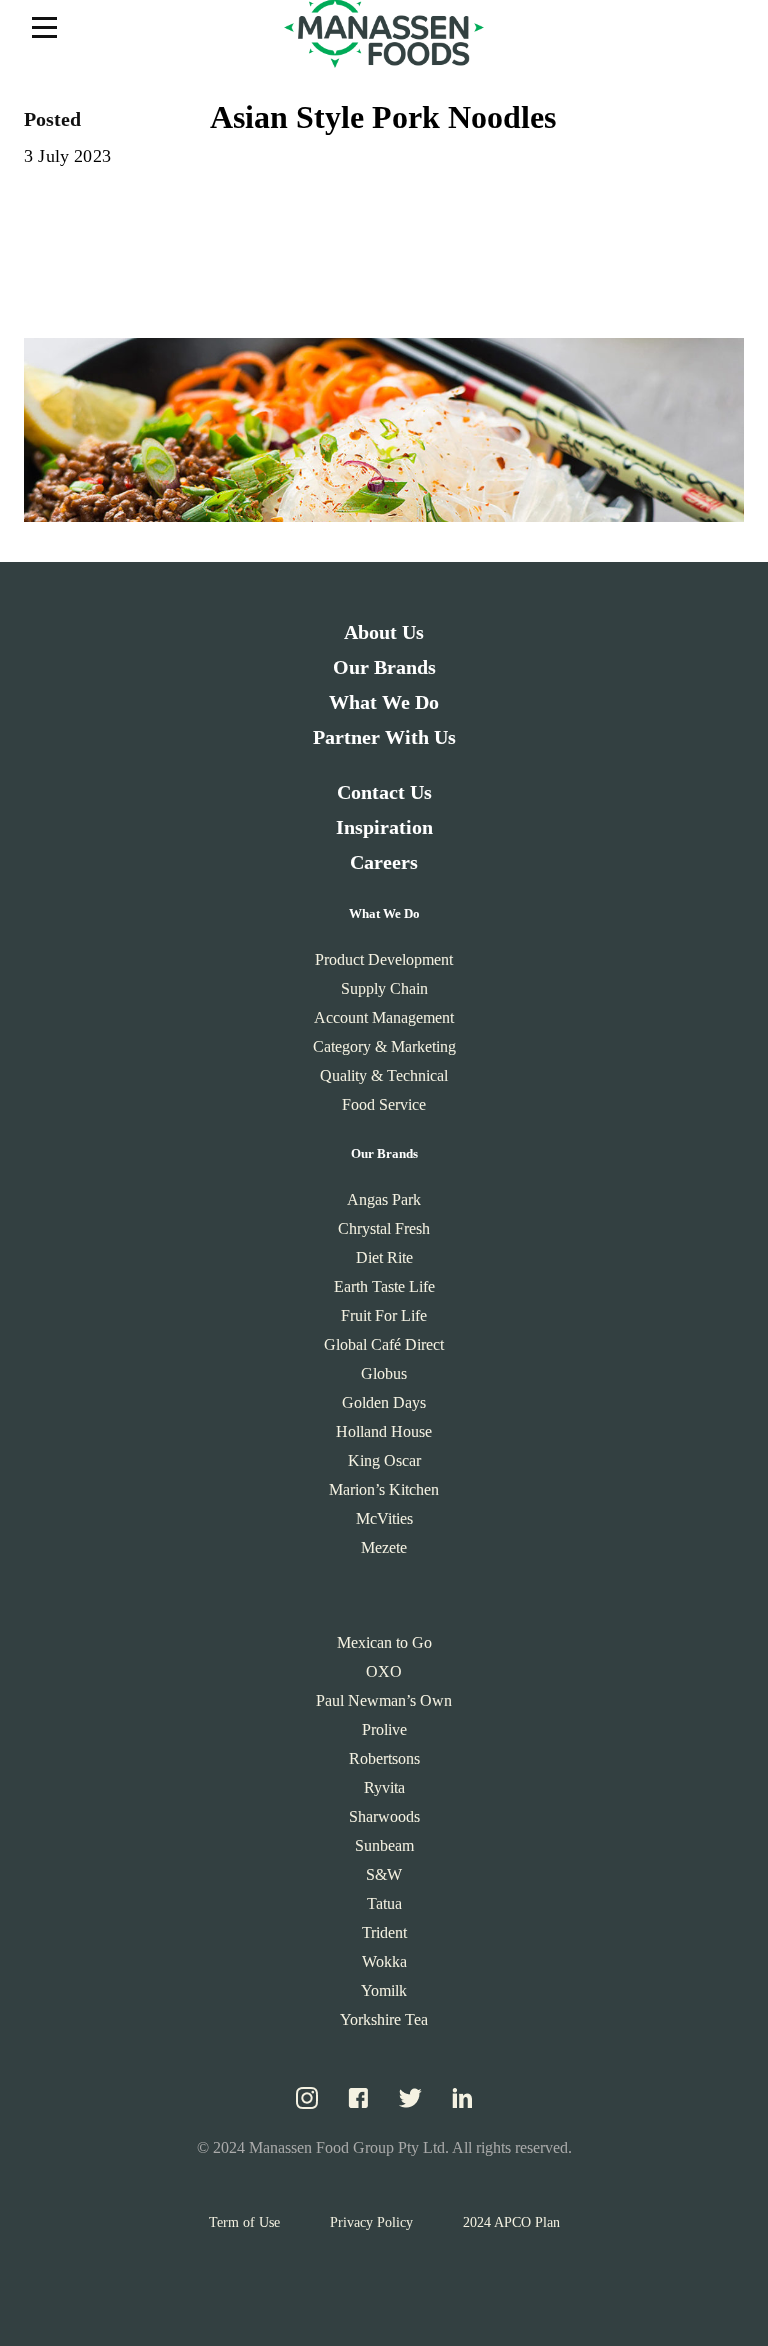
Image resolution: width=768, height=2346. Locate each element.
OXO (384, 1671)
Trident (384, 1932)
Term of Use (244, 2222)
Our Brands (384, 667)
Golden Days (384, 1402)
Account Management (384, 1017)
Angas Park (384, 1199)
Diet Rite (384, 1257)
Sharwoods (384, 1816)
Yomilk (384, 1990)
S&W (384, 1874)
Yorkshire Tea (384, 2019)
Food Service (384, 1104)
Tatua (384, 1903)
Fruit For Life (384, 1315)
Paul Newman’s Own (384, 1700)
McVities (384, 1518)
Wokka (384, 1961)
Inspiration (384, 827)
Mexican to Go (384, 1642)
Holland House (384, 1431)
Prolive (384, 1729)
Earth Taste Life (384, 1286)
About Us (384, 632)
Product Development (384, 959)
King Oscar (384, 1460)
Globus (384, 1373)
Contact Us (384, 792)
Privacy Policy (371, 2222)
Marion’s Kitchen (384, 1489)
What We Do (384, 702)
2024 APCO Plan (511, 2222)
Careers (384, 862)
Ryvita (384, 1787)
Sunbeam (384, 1845)
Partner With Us (384, 737)
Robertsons (384, 1758)
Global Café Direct (384, 1344)
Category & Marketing (384, 1046)
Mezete (384, 1547)
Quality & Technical (384, 1075)
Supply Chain (384, 988)
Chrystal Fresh (384, 1228)
